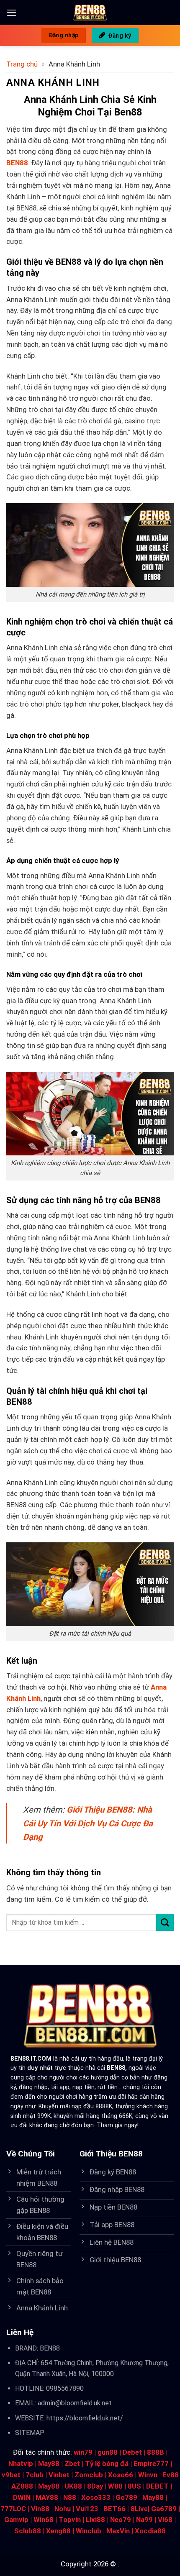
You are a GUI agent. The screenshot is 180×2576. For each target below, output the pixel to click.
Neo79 (121, 2520)
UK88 (73, 2486)
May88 (49, 2463)
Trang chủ (22, 64)
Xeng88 (58, 2531)
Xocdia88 (150, 2531)
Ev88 (171, 2475)
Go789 (126, 2497)
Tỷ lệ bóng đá (107, 2463)
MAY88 (47, 2497)
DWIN (22, 2497)
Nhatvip (21, 2463)
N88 (70, 2497)
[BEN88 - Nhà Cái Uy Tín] (90, 13)
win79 (83, 2452)
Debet (132, 2452)
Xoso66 (121, 2475)
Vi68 (165, 2520)
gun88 (108, 2452)
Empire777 (151, 2463)
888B (156, 2452)
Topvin (70, 2520)
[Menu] (12, 13)
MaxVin (118, 2531)
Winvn (148, 2475)
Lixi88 (95, 2520)
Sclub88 (28, 2531)
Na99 (144, 2520)
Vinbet (59, 2475)
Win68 (44, 2520)
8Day (95, 2486)
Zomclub (89, 2475)
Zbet (72, 2463)
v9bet (11, 2475)
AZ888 (22, 2486)
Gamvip (16, 2520)
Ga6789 (164, 2509)
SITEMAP (30, 2433)
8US (134, 2486)
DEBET (157, 2486)
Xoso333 (96, 2497)
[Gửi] (165, 1922)
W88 (115, 2486)
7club (35, 2475)
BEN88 (50, 2348)
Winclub (89, 2531)
